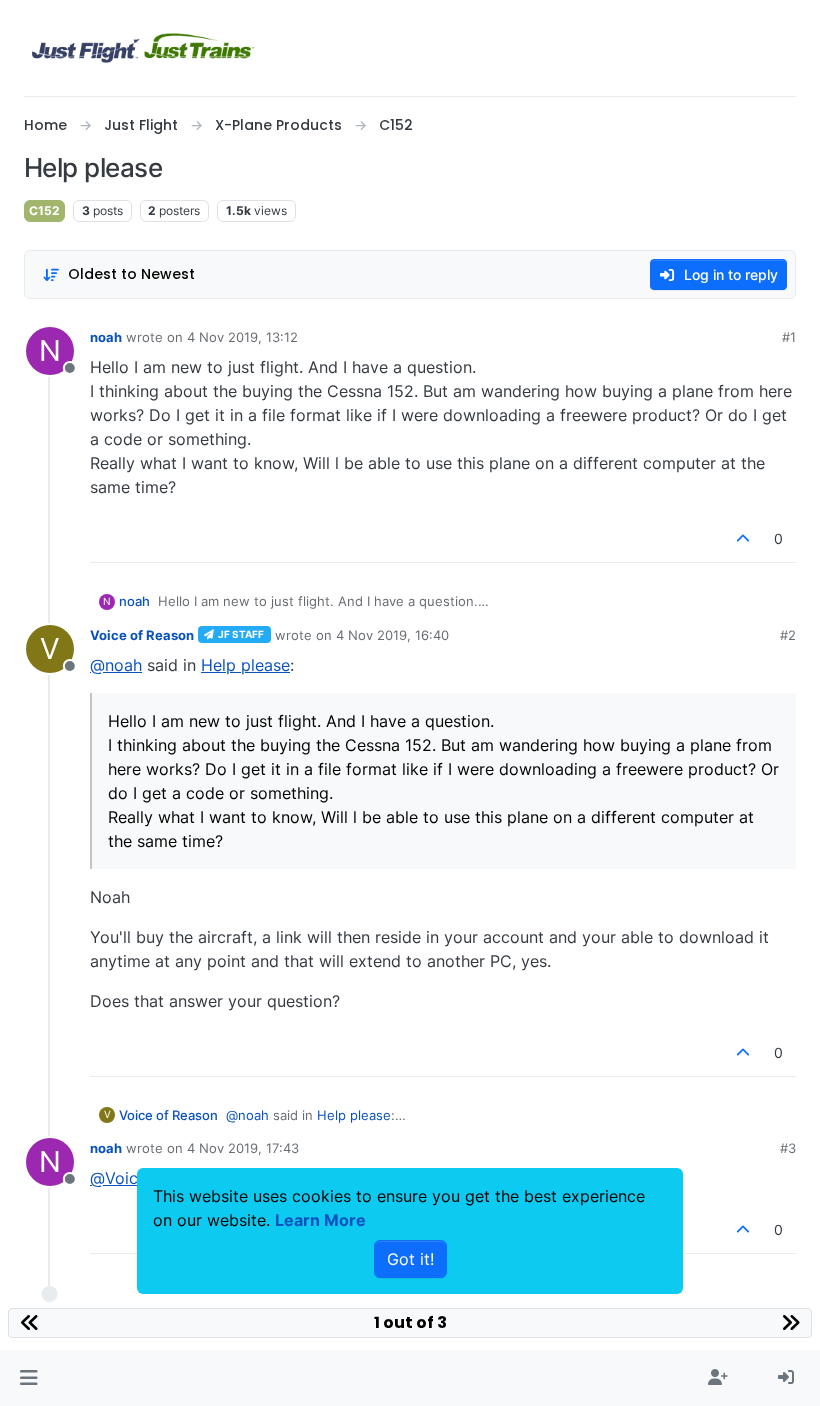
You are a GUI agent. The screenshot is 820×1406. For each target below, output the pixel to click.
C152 (44, 210)
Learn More (320, 1220)
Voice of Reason (142, 635)
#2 (788, 635)
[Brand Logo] (143, 48)
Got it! (410, 1259)
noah (106, 337)
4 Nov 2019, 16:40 (392, 635)
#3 (788, 1148)
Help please (245, 665)
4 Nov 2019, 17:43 (243, 1148)
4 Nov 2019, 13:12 (242, 337)
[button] (28, 1378)
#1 (789, 337)
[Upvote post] (744, 538)
